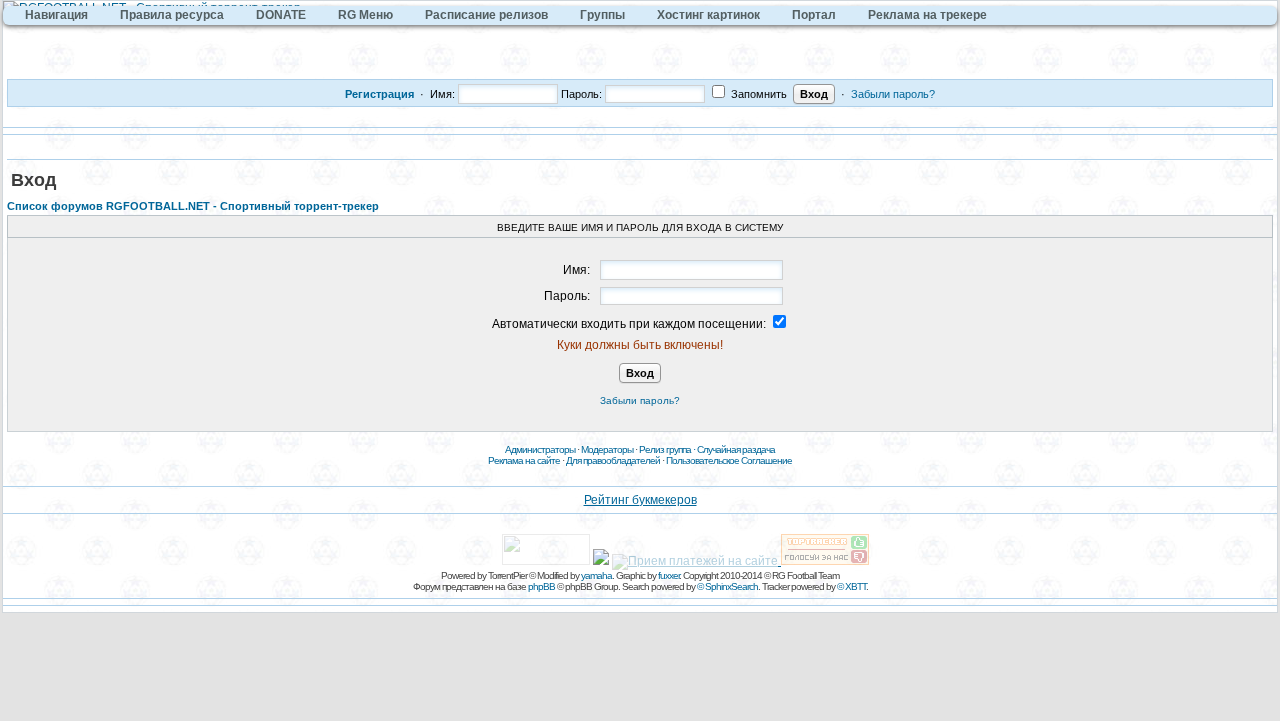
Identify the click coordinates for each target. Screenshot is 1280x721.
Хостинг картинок (708, 15)
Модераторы (607, 449)
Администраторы (540, 449)
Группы (602, 15)
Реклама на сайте (524, 460)
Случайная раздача (736, 449)
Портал (814, 15)
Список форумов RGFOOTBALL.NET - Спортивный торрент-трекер (193, 206)
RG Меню (365, 15)
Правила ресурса (172, 15)
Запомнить (757, 94)
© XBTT (851, 586)
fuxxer (668, 575)
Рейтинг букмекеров (640, 500)
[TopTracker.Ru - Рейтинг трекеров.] (825, 561)
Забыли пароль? (893, 94)
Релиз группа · (668, 449)
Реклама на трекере (927, 15)
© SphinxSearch (727, 586)
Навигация (56, 15)
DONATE (281, 15)
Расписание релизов (486, 15)
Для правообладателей (613, 460)
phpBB (541, 586)
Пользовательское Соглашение (729, 460)
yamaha (596, 575)
